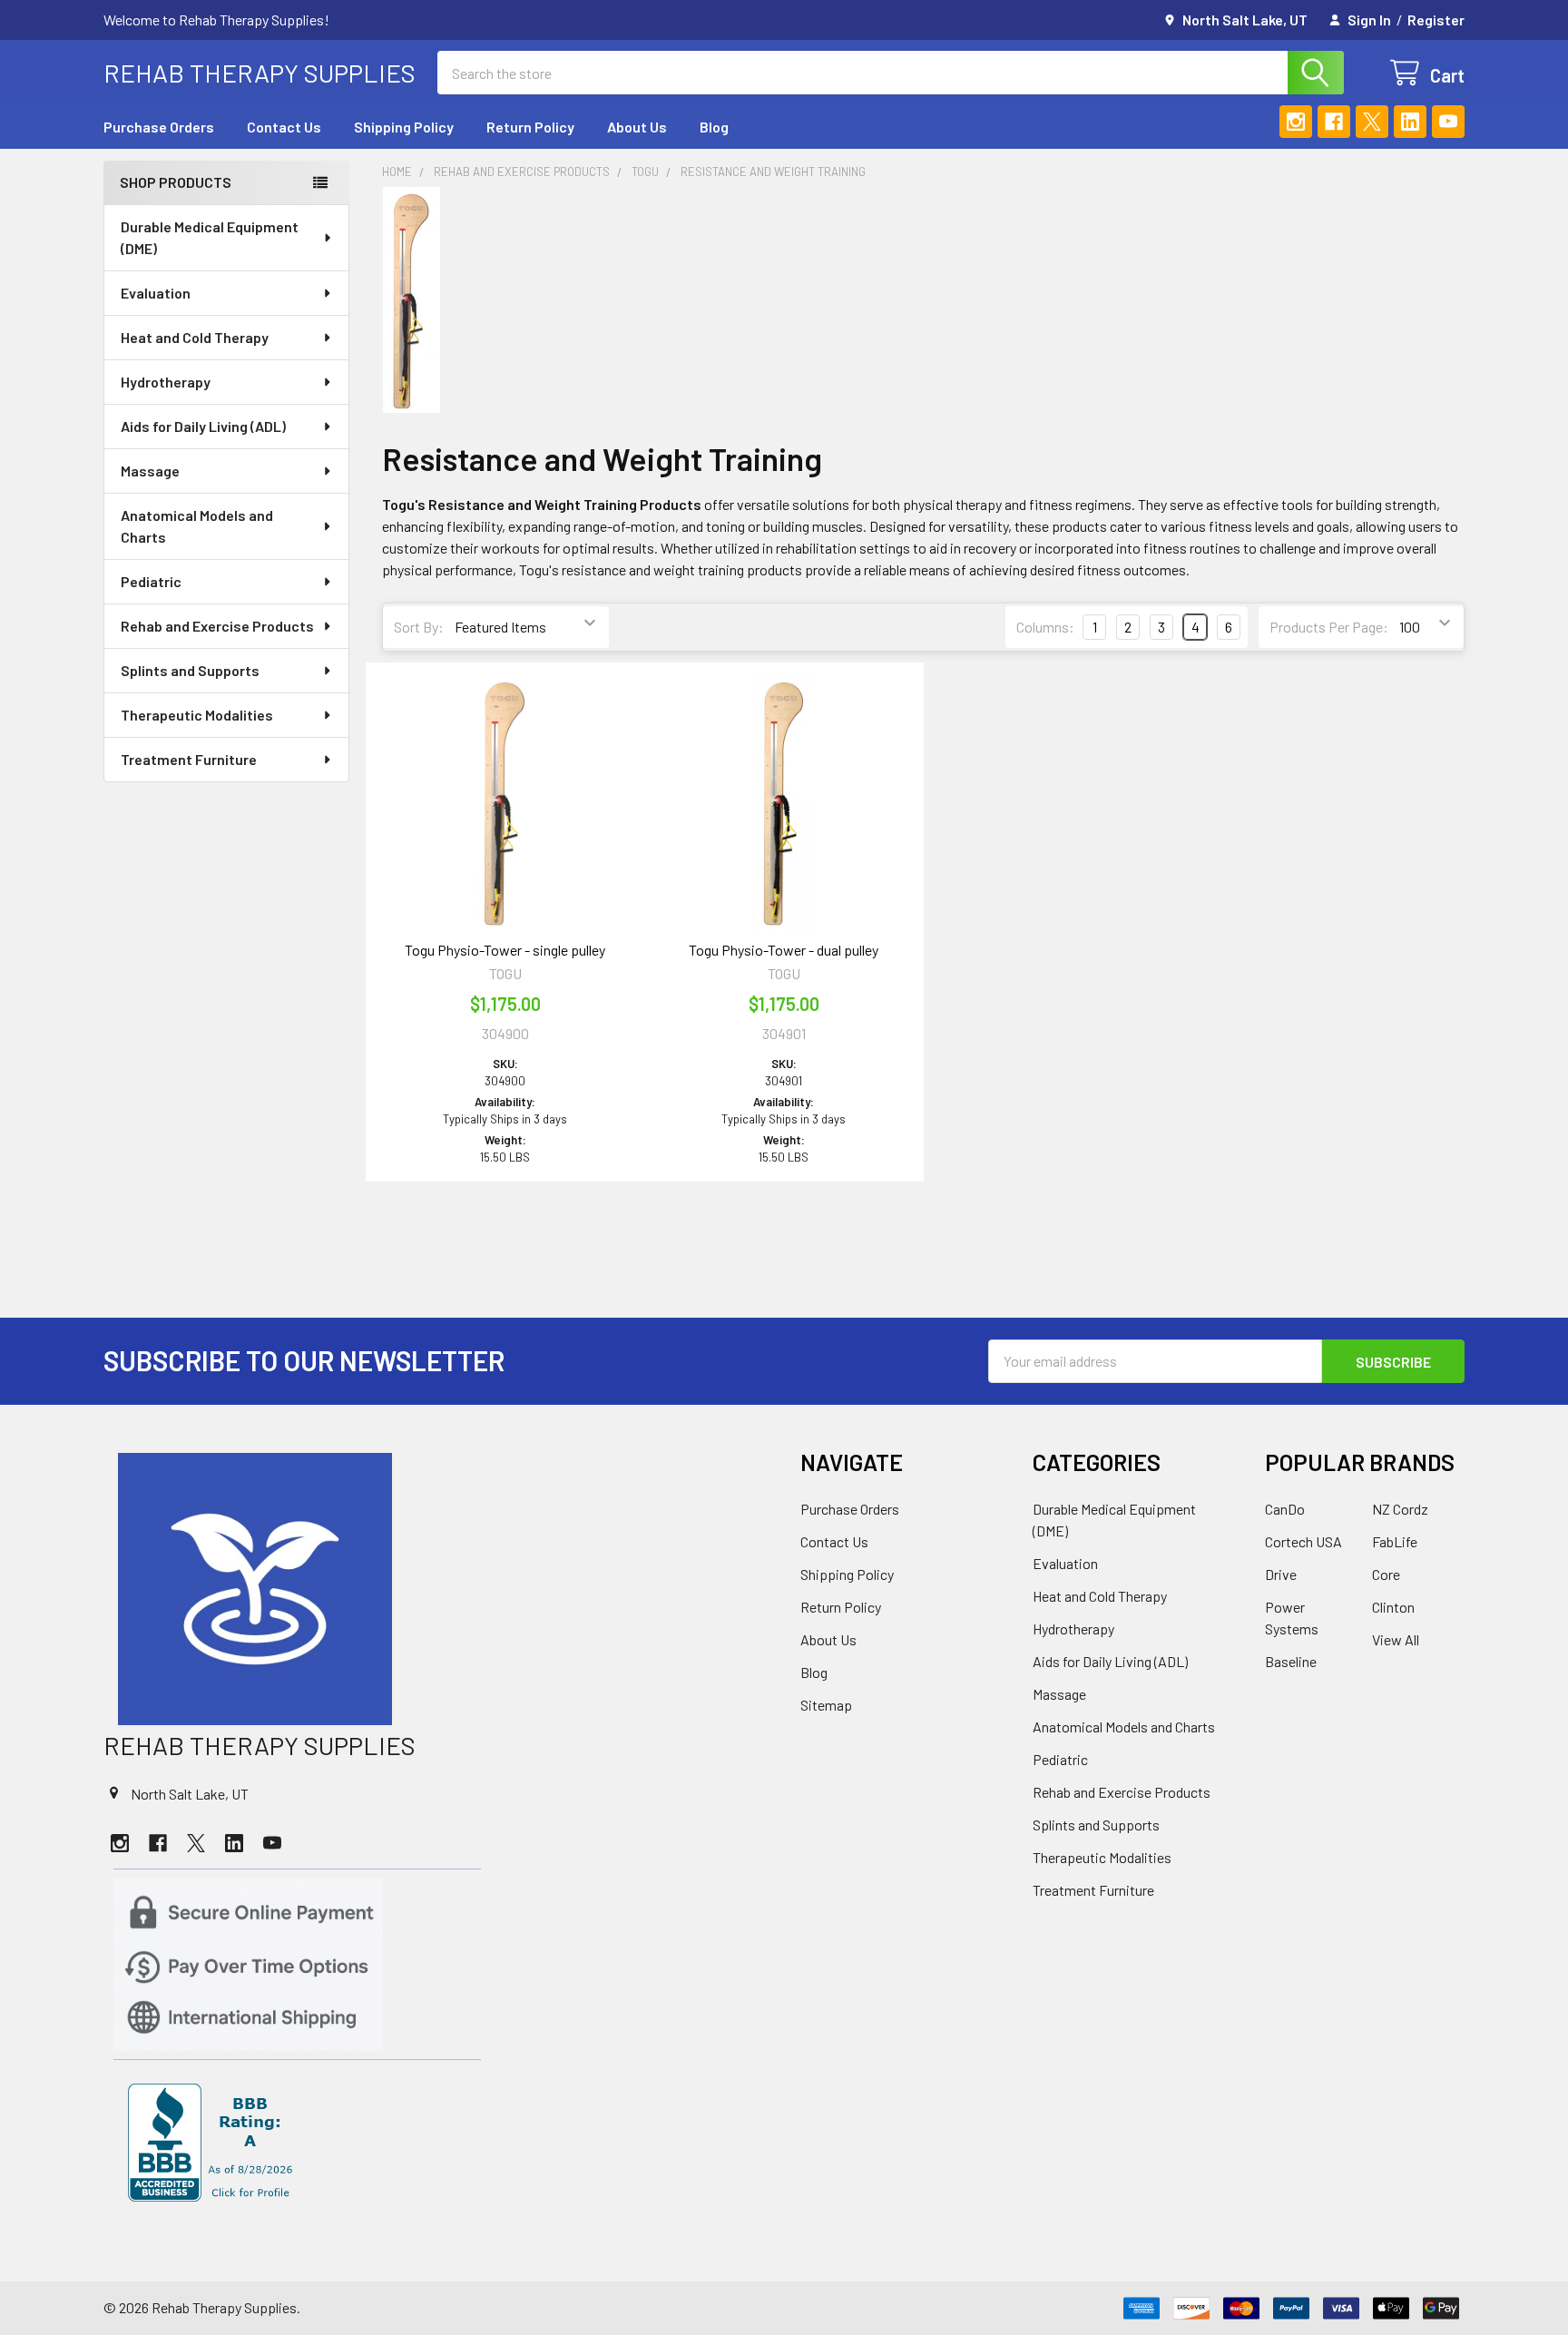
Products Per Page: (1329, 627)
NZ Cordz (1400, 1509)
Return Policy (530, 127)
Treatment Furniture (189, 759)
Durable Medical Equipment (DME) (210, 237)
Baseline (1291, 1661)
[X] (1372, 122)
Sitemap (826, 1705)
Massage (150, 471)
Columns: (1045, 627)
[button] (436, 1589)
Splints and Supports (190, 670)
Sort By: (419, 627)
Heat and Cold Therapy (195, 337)
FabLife (1395, 1541)
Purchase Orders (159, 127)
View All (1396, 1639)
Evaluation (156, 293)
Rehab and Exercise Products (217, 626)
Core (1386, 1574)
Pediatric (151, 581)
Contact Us (284, 127)
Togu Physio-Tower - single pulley (505, 950)
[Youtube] (1448, 122)
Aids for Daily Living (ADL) (203, 426)
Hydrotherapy (166, 382)
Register (1436, 20)
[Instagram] (1296, 122)
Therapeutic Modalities (197, 715)
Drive (1281, 1574)
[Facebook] (1334, 122)
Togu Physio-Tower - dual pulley (784, 950)
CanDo (1285, 1509)
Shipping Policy (404, 127)
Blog (714, 127)
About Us (637, 127)
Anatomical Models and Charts (197, 526)
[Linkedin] (1410, 122)
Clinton (1393, 1607)
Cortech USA (1303, 1541)
